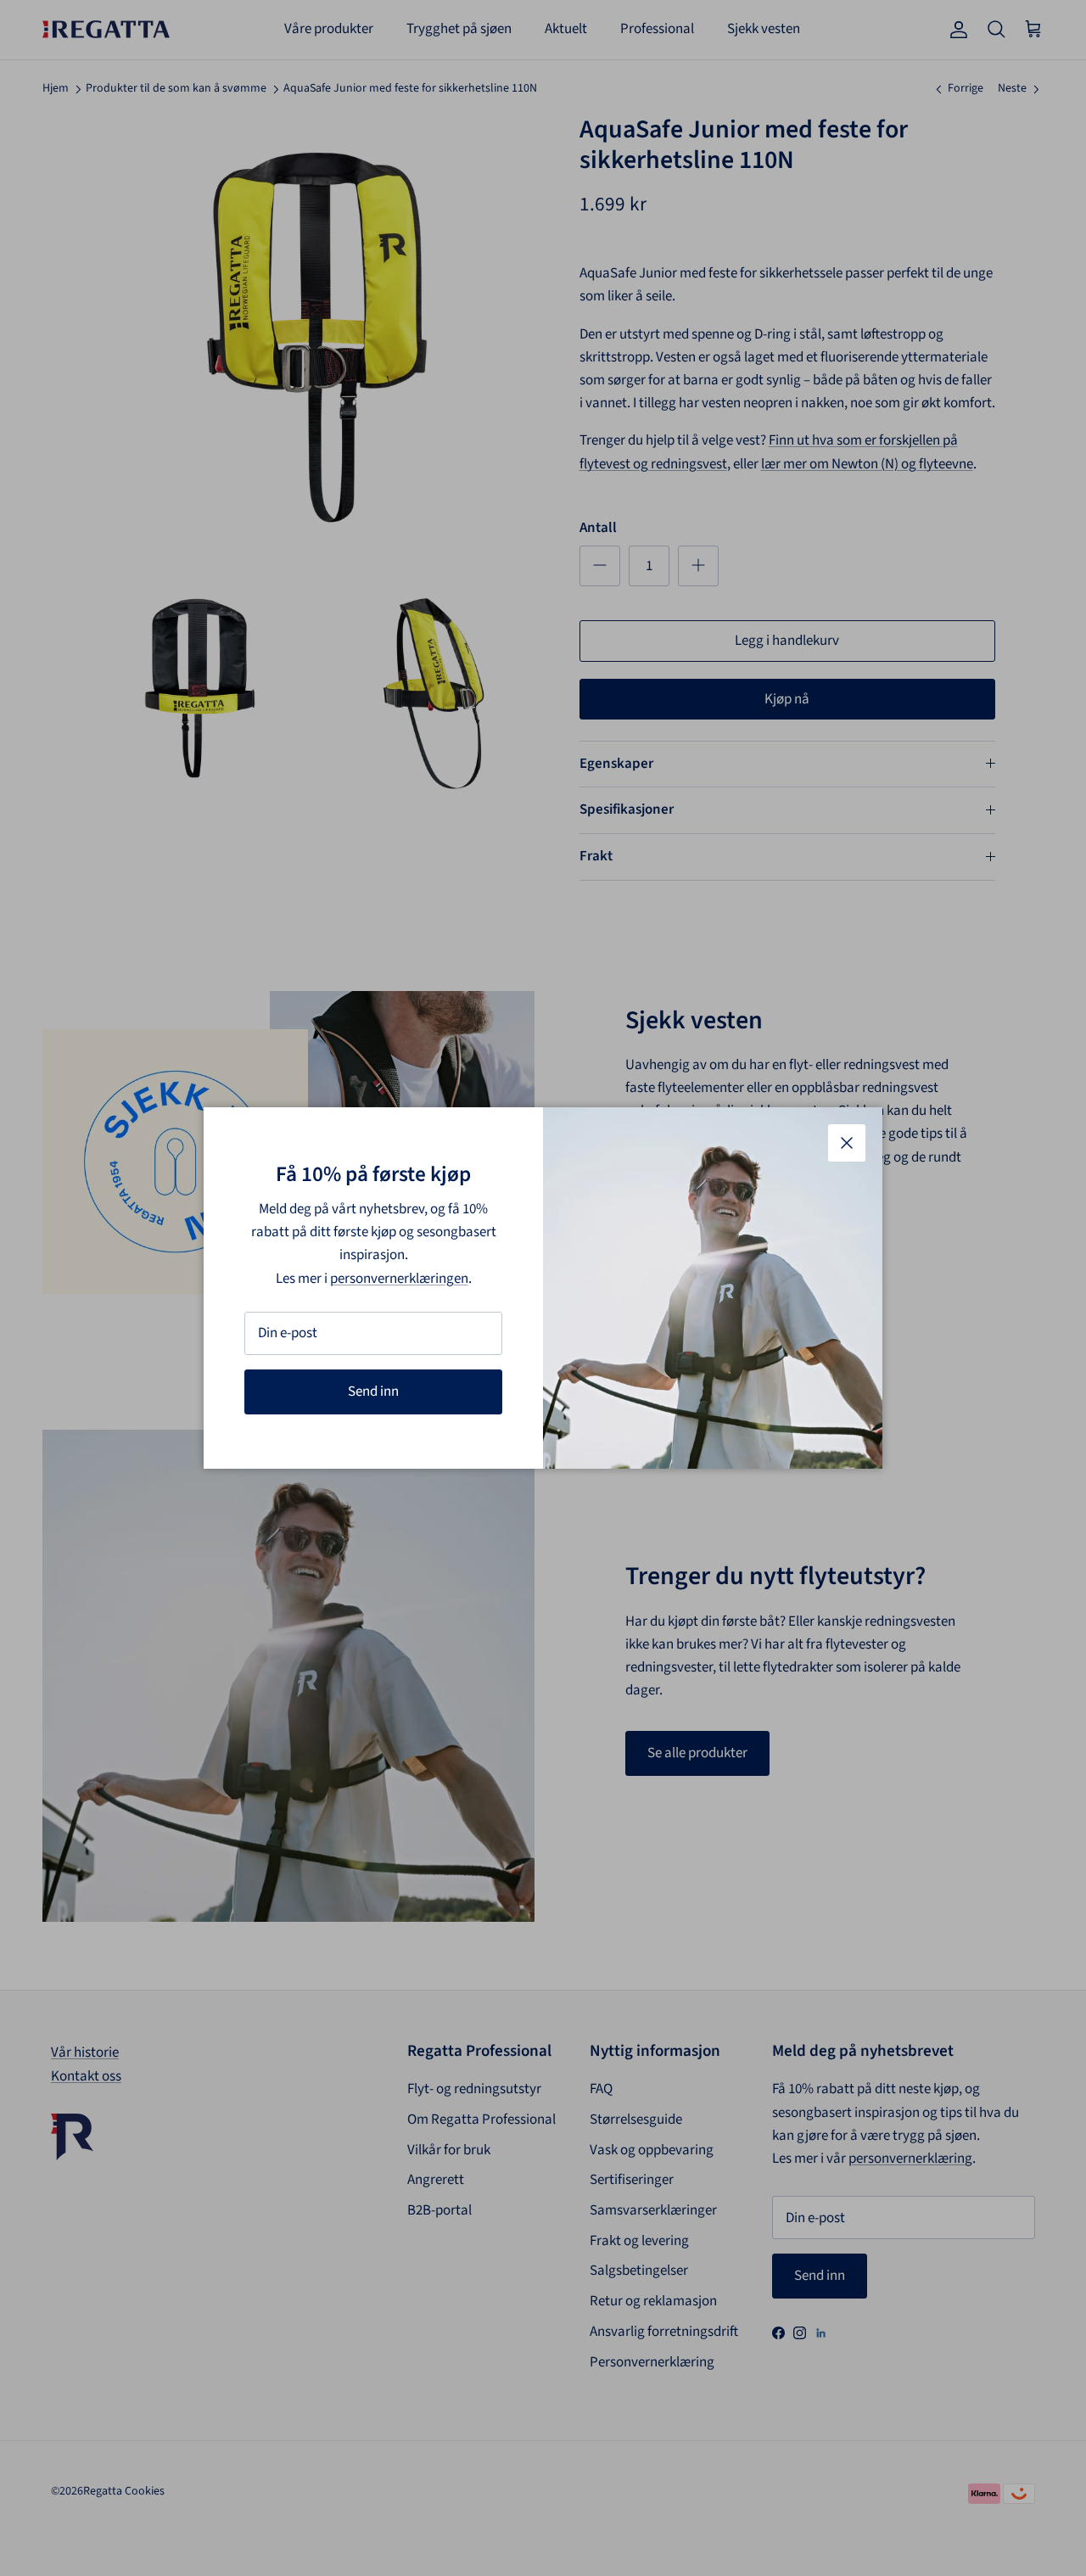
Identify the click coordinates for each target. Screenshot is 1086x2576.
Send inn (373, 1392)
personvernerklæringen (399, 1279)
